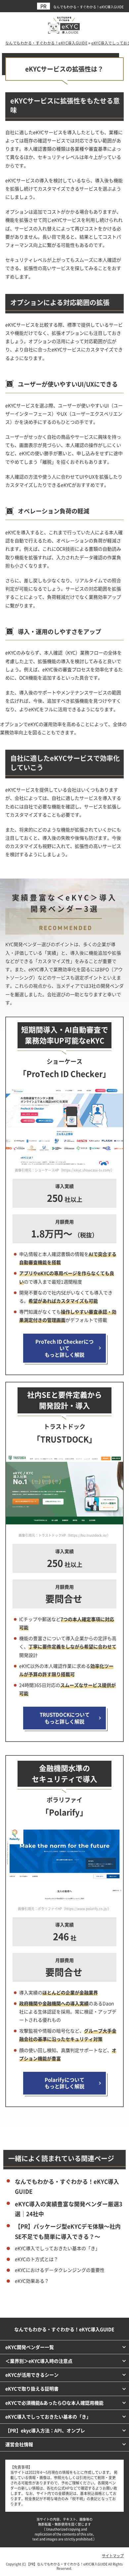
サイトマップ (113, 2556)
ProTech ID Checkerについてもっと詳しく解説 (64, 1348)
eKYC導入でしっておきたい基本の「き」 (57, 2248)
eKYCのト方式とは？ (37, 2259)
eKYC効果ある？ (32, 2281)
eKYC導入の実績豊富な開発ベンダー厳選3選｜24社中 (69, 2209)
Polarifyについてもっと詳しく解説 (64, 2083)
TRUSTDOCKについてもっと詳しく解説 (65, 1718)
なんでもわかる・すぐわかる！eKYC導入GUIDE (88, 7)
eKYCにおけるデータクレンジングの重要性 (60, 2270)
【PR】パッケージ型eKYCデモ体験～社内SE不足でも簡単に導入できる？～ (68, 2231)
